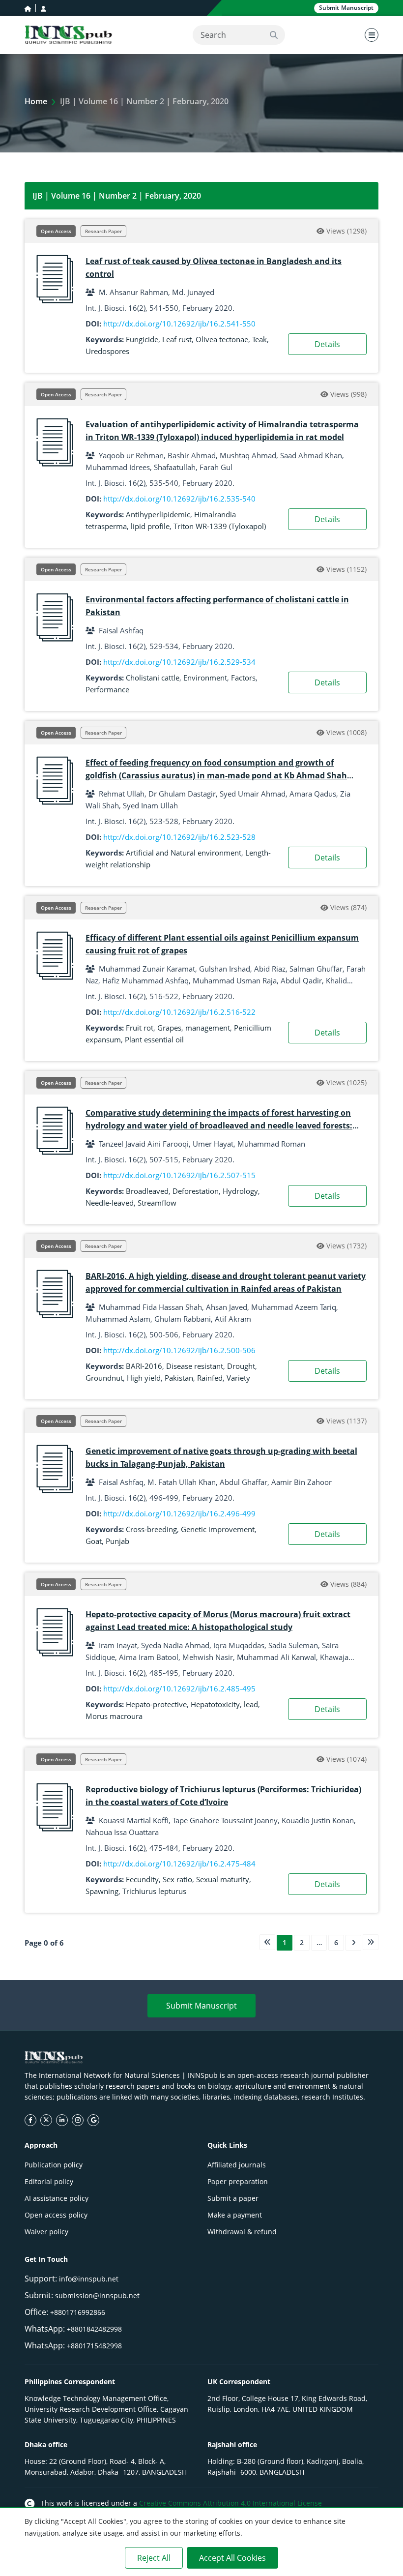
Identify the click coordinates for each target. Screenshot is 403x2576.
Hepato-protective (156, 1704)
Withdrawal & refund (242, 2232)
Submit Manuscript (201, 2006)
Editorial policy (49, 2181)
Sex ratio (177, 1879)
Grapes (169, 1028)
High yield (144, 1378)
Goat (94, 1541)
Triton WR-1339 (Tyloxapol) (220, 526)
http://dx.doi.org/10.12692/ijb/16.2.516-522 (179, 1012)
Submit (346, 8)
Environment (205, 678)
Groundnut (104, 1378)
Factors (243, 678)
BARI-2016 (144, 1366)
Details (327, 344)
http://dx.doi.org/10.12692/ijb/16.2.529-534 (179, 662)
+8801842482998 (94, 2329)
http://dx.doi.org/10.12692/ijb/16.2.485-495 (179, 1688)
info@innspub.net (89, 2279)
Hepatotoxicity (215, 1704)
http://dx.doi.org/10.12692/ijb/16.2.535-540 (179, 499)
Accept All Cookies (232, 2558)
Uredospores (107, 351)
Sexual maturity (223, 1879)
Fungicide (142, 339)
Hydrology (240, 1191)
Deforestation (196, 1191)
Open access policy (56, 2215)
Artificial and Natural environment (184, 853)
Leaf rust (177, 339)
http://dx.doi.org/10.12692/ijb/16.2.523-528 (179, 837)
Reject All (154, 2558)
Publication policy (54, 2165)
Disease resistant (195, 1366)
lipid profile (150, 526)
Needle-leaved (110, 1203)
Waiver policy (46, 2232)
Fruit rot (140, 1028)
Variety (238, 1378)
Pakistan (179, 1378)
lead (251, 1704)
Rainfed (210, 1378)
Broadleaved (147, 1191)
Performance (107, 689)
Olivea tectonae (222, 339)
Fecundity (142, 1879)
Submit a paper (233, 2198)
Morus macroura (114, 1716)
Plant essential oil (154, 1039)
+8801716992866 (78, 2312)
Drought (241, 1366)
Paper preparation (238, 2181)
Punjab (117, 1541)
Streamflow (157, 1203)
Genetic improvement (218, 1529)
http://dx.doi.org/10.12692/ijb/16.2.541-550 (179, 324)
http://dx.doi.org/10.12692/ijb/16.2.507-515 (179, 1175)
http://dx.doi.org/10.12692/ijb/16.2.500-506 (179, 1350)
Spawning (102, 1891)
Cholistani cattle (153, 678)
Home (36, 101)
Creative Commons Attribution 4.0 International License (230, 2503)
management (208, 1028)
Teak (259, 339)
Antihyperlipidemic (158, 514)
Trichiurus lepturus (154, 1891)
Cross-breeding (151, 1529)
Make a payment (235, 2215)
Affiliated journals (237, 2165)
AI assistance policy (57, 2198)
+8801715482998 (94, 2346)
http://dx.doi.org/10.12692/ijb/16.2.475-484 (179, 1864)
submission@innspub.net (97, 2295)
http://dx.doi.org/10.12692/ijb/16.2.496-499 (179, 1513)
